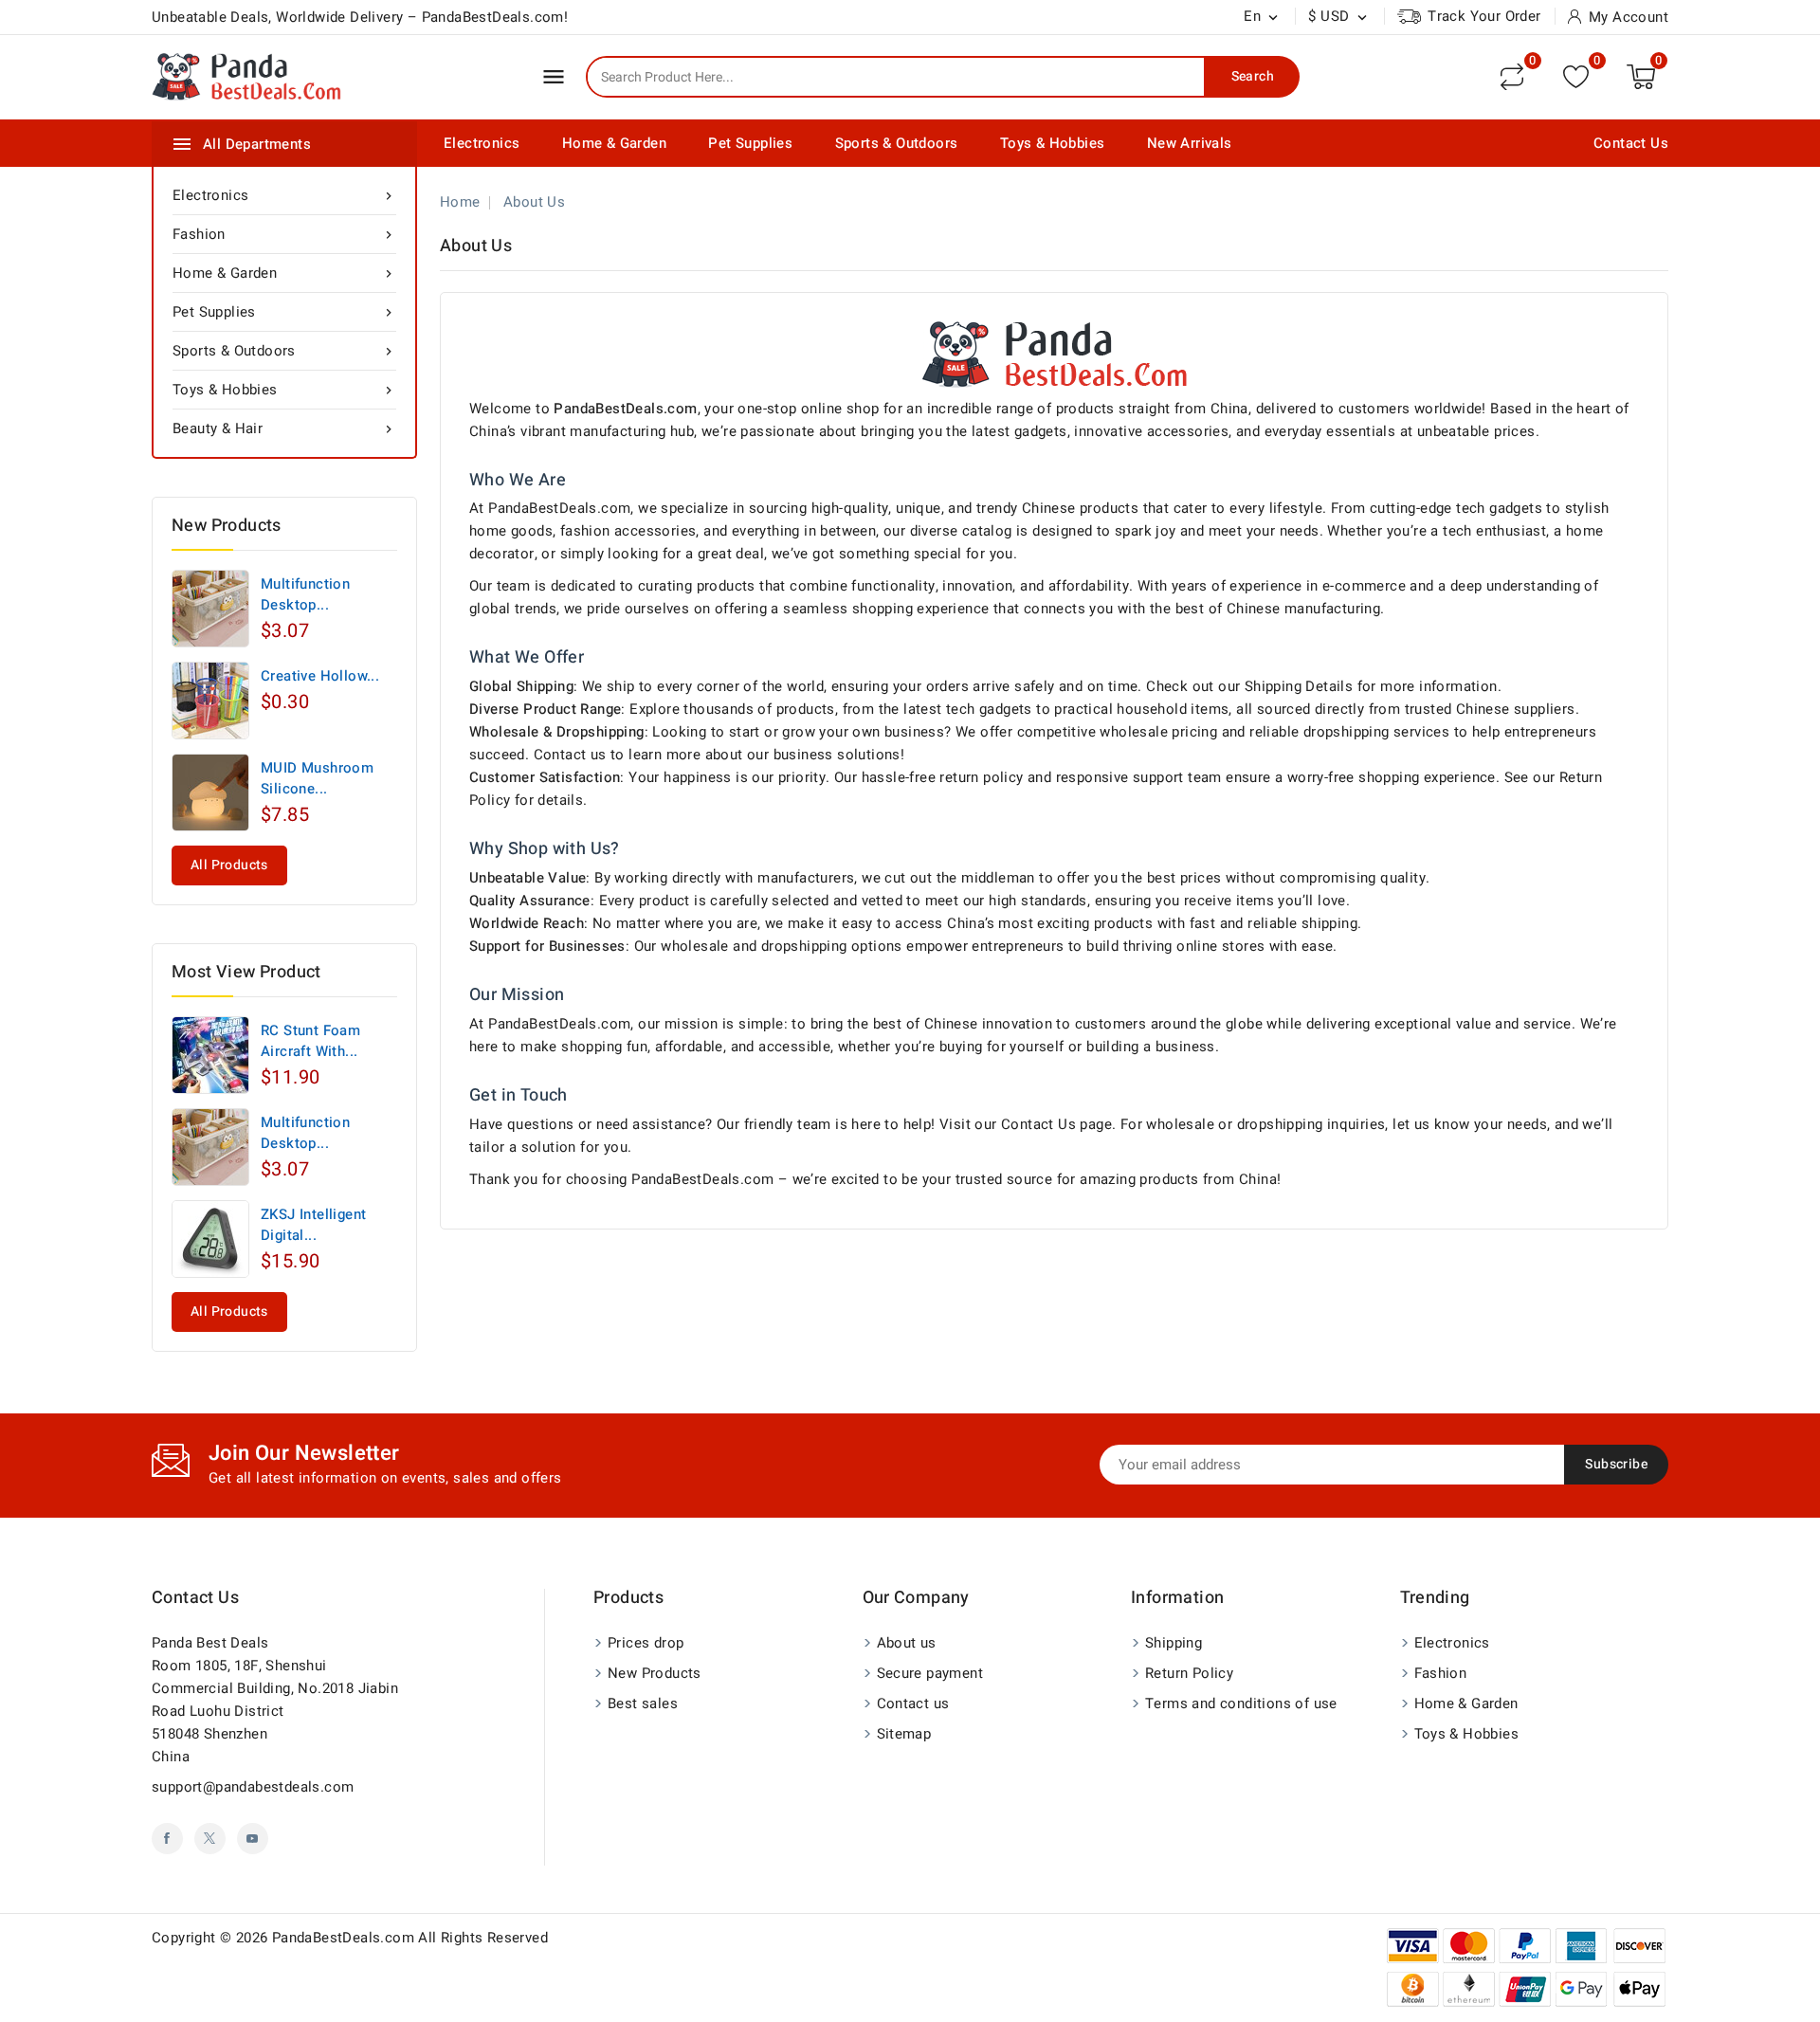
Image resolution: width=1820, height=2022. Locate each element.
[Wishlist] (1576, 76)
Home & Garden (614, 143)
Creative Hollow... (320, 676)
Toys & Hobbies (1053, 143)
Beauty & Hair (284, 428)
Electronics (482, 143)
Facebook (167, 1839)
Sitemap (904, 1734)
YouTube (253, 1839)
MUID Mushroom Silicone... (317, 778)
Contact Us (1631, 143)
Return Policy (1189, 1673)
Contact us (195, 1598)
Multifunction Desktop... (305, 594)
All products (229, 865)
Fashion (284, 234)
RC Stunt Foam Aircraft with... (310, 1041)
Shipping (1174, 1643)
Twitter (210, 1839)
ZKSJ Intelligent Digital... (313, 1225)
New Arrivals (1190, 143)
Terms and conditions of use (1241, 1703)
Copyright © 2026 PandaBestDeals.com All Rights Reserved (350, 1938)
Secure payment (930, 1673)
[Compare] (1512, 77)
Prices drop (646, 1643)
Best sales (643, 1703)
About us (907, 1643)
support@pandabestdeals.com (253, 1787)
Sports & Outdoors (897, 143)
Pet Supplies (750, 143)
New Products (655, 1673)
